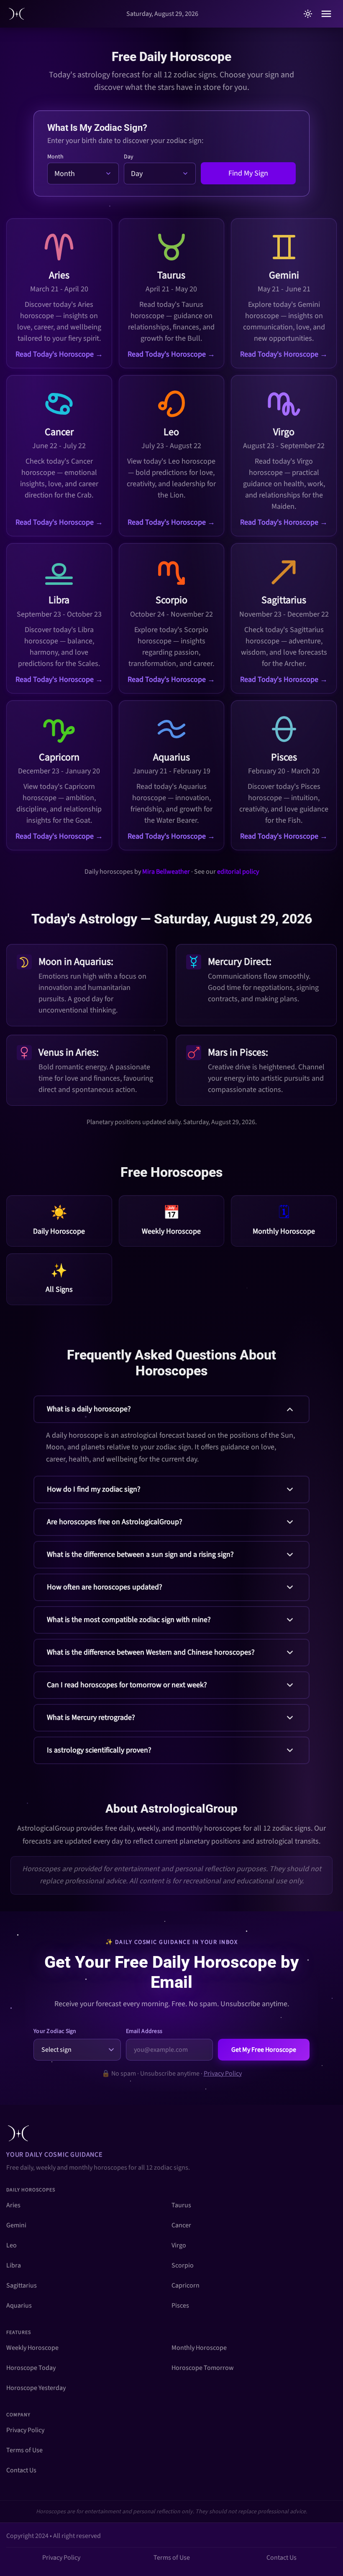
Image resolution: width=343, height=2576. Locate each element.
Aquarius (19, 2306)
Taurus (181, 2205)
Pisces (180, 2306)
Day (129, 157)
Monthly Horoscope (199, 2348)
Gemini (16, 2225)
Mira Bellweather (166, 872)
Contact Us (21, 2470)
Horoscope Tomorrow (203, 2368)
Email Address (144, 2031)
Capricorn (186, 2285)
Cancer (181, 2225)
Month (55, 157)
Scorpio (183, 2265)
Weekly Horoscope (32, 2348)
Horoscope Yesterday (36, 2388)
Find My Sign (248, 173)
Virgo (179, 2245)
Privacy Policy (223, 2074)
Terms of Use (24, 2450)
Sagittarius (22, 2285)
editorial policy (238, 872)
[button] (171, 1433)
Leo (12, 2245)
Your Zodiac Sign (55, 2031)
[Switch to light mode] (308, 14)
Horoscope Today (31, 2368)
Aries (13, 2205)
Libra (14, 2265)
